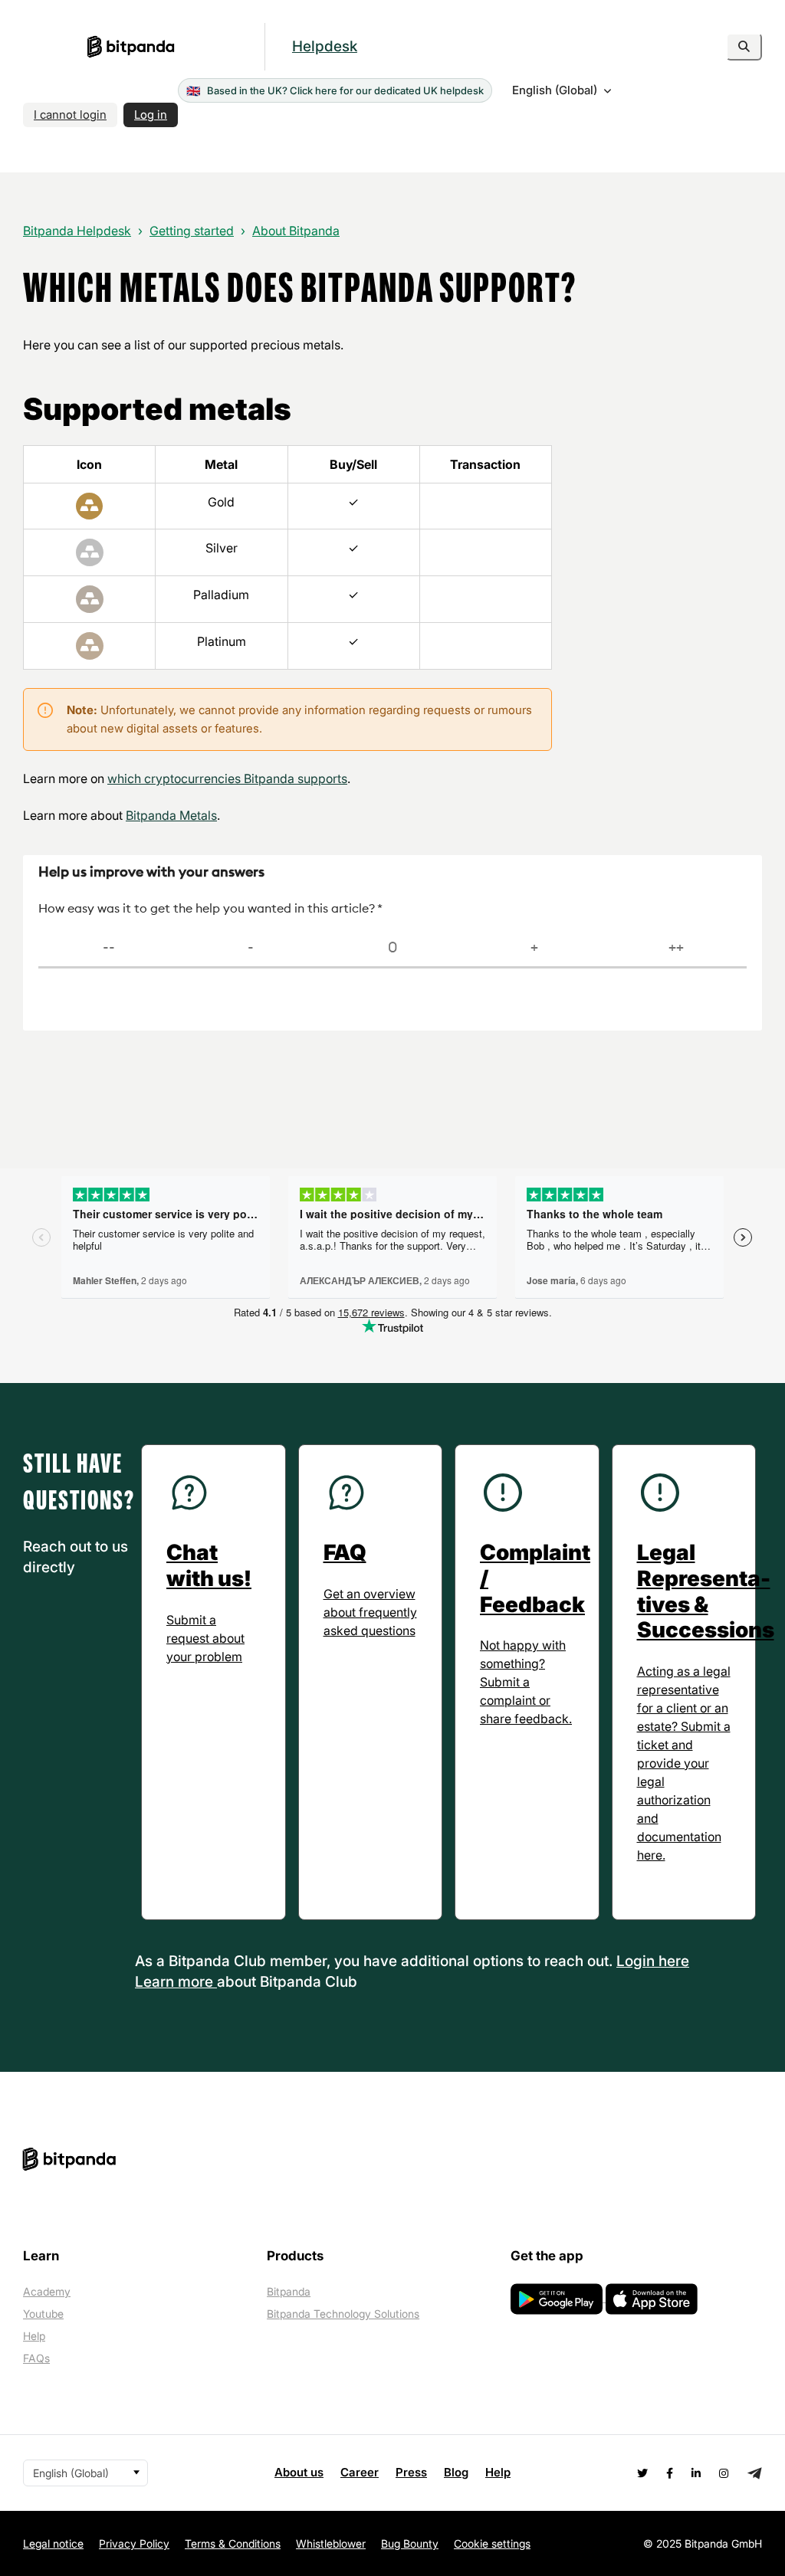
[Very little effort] (676, 948)
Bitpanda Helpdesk (77, 231)
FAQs (36, 2358)
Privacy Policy (134, 2543)
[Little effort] (534, 948)
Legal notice (53, 2543)
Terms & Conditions (233, 2543)
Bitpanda (289, 2291)
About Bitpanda (296, 231)
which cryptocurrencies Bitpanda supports (227, 778)
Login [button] (637, 1961)
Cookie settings (492, 2543)
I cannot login (70, 115)
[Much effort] (251, 948)
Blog (456, 2472)
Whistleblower (331, 2543)
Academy (47, 2291)
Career (360, 2472)
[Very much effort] (109, 948)
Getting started (192, 231)
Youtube (43, 2314)
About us (299, 2472)
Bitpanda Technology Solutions (343, 2314)
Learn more (176, 1982)
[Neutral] (393, 948)
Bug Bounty (410, 2543)
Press (411, 2472)
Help (34, 2336)
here (674, 1961)
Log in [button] (151, 115)
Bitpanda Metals (171, 815)
